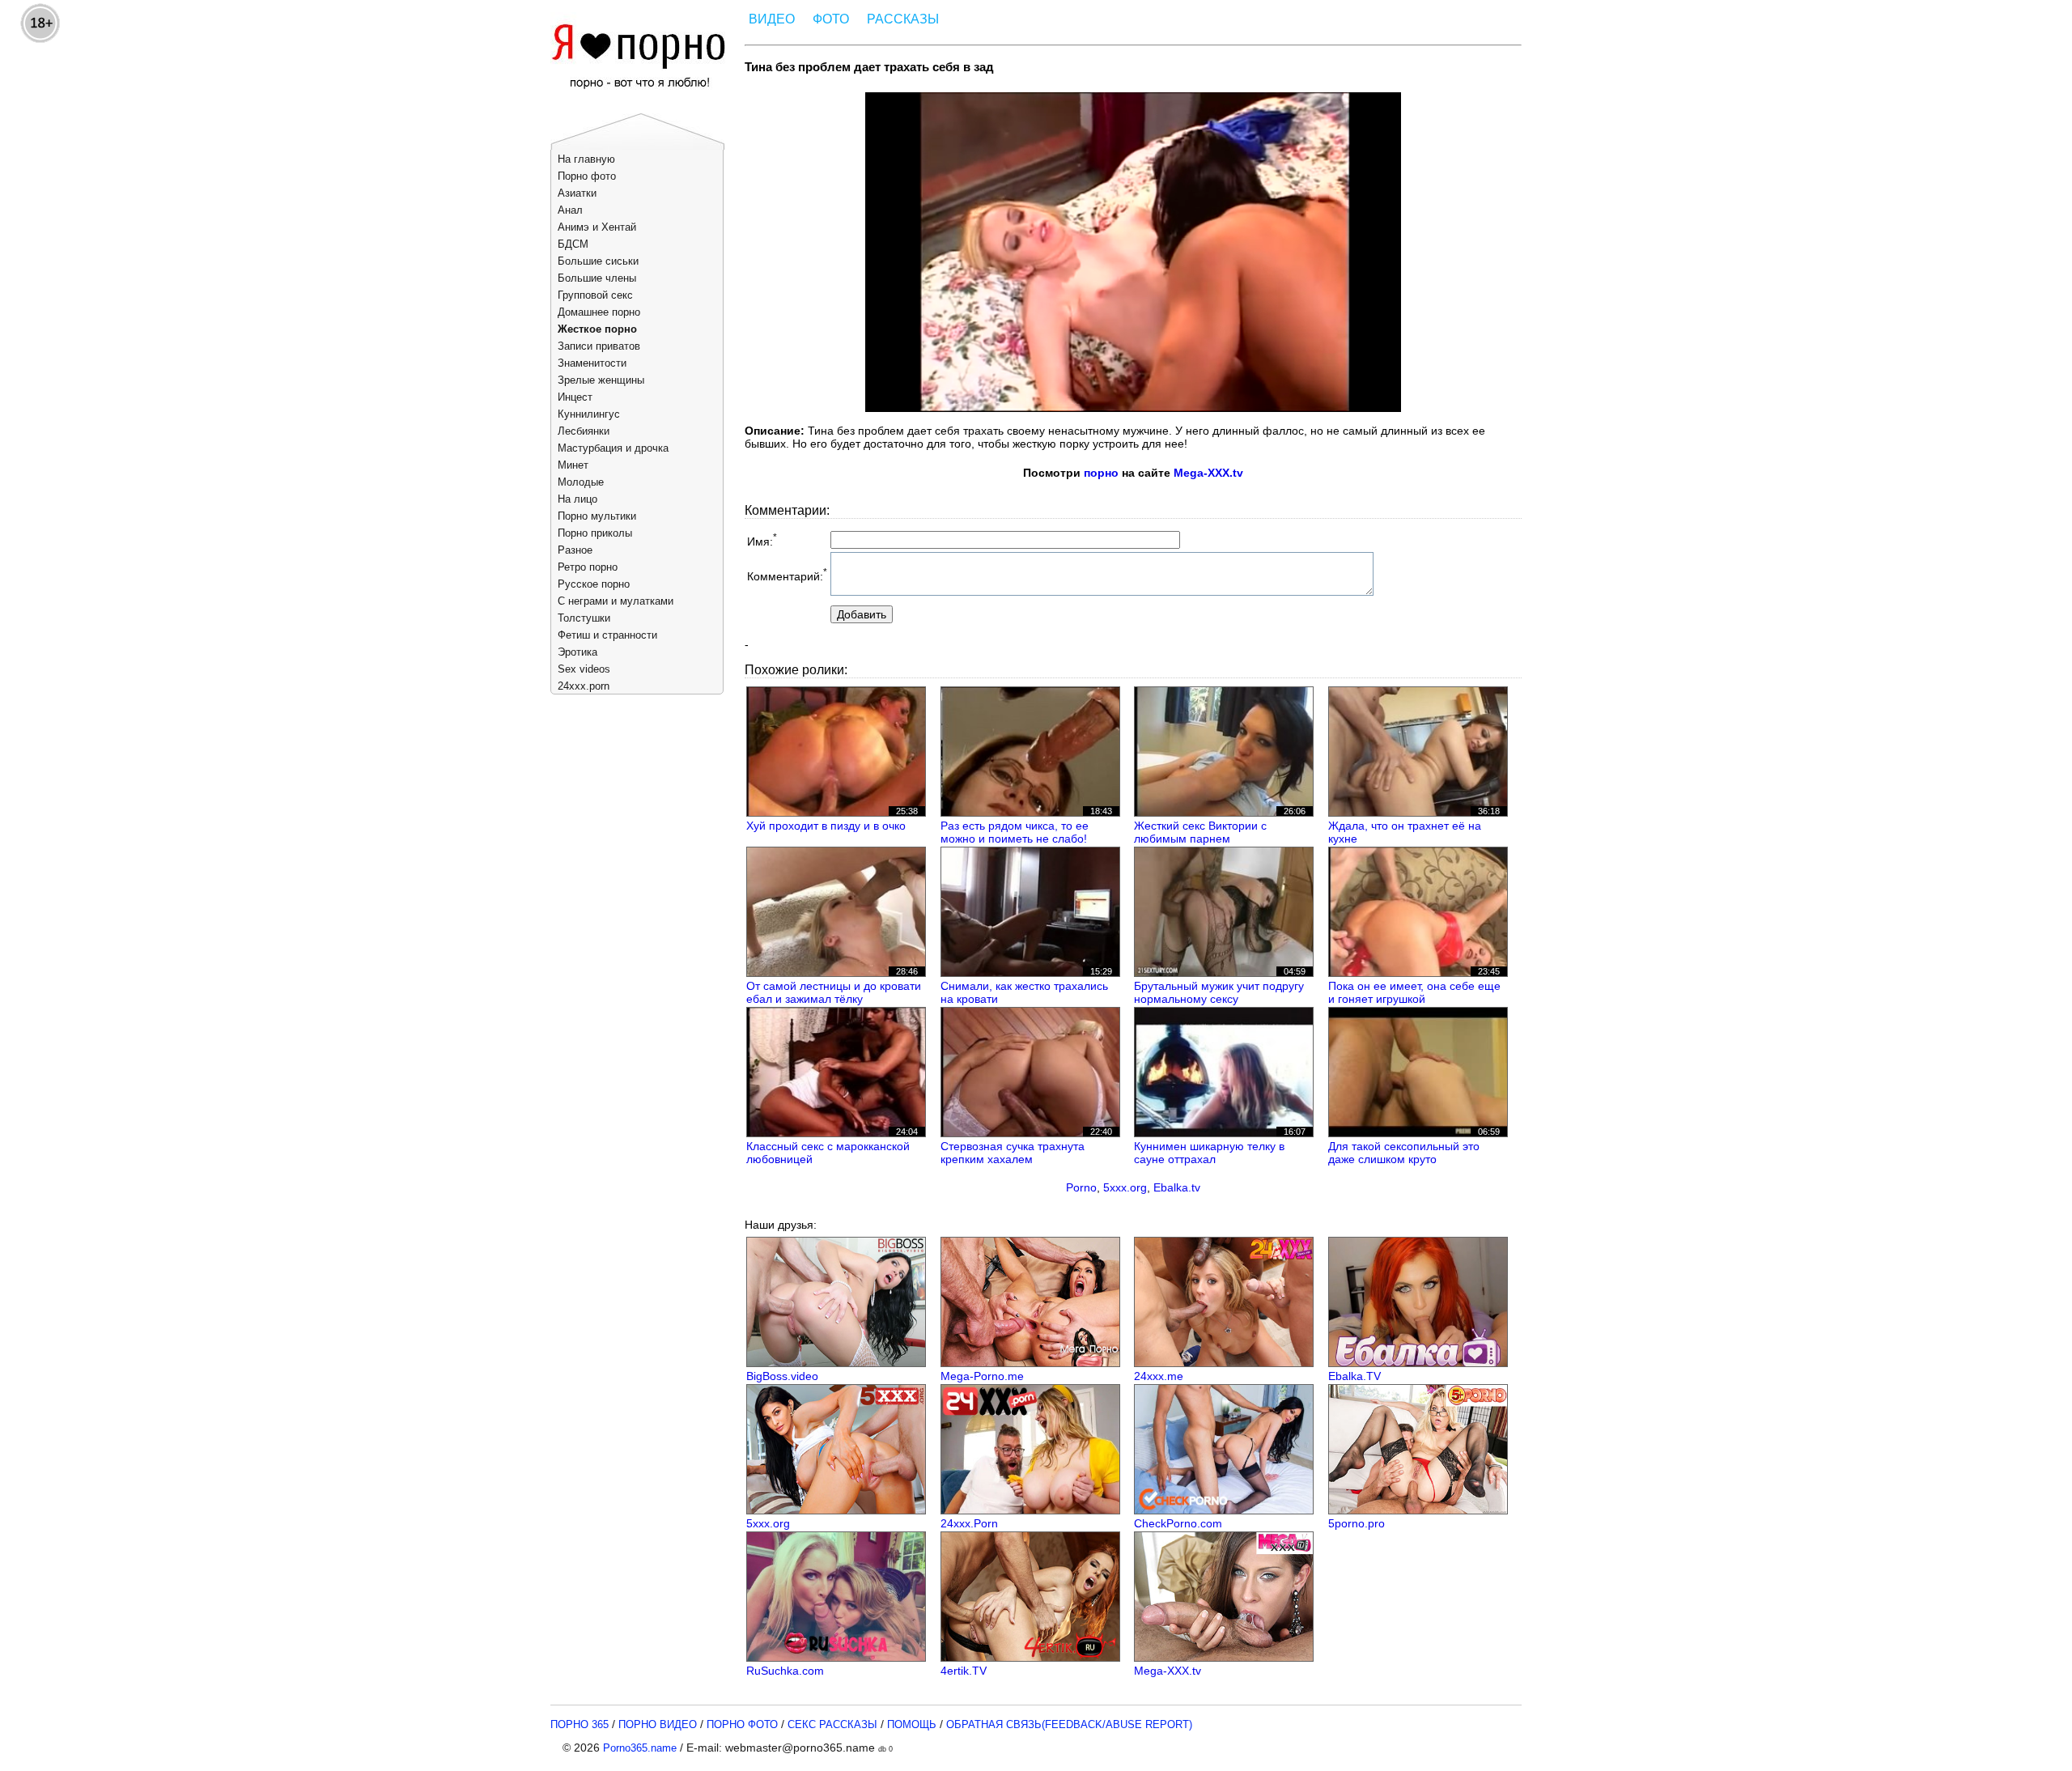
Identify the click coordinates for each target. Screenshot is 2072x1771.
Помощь (912, 1724)
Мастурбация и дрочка (613, 448)
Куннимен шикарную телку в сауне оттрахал (1209, 1153)
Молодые (581, 482)
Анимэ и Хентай (597, 227)
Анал (570, 210)
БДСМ (573, 244)
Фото (831, 19)
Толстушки (584, 618)
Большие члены (597, 278)
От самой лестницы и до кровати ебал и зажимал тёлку (834, 992)
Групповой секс (595, 295)
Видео (772, 19)
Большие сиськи (598, 261)
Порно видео (658, 1724)
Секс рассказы (832, 1724)
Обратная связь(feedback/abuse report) (1069, 1724)
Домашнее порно (599, 312)
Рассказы (903, 19)
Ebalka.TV (1354, 1376)
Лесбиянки (584, 431)
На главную (586, 159)
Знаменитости (592, 363)
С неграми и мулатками (616, 601)
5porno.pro (1357, 1523)
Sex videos (584, 669)
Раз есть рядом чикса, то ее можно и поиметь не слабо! (1015, 832)
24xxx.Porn (969, 1523)
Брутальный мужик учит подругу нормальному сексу (1219, 992)
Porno (1081, 1187)
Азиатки (577, 193)
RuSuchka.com (785, 1671)
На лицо (577, 499)
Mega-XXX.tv (1208, 473)
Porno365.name (640, 1748)
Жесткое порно (597, 329)
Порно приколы (595, 533)
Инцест (575, 397)
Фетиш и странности (607, 635)
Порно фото (587, 176)
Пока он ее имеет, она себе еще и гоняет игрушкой (1414, 992)
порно (1101, 473)
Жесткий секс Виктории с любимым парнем (1200, 832)
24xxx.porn (584, 686)
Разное (575, 550)
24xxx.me (1159, 1376)
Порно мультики (597, 516)
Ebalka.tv (1177, 1187)
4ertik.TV (964, 1671)
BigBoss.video (782, 1376)
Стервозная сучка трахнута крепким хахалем (1013, 1153)
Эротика (577, 652)
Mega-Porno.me (982, 1376)
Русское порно (594, 584)
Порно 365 (580, 1724)
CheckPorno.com (1178, 1523)
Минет (573, 465)
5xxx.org (1125, 1187)
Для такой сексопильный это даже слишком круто (1404, 1153)
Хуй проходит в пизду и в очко (826, 826)
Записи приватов (599, 346)
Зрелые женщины (601, 380)
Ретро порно (588, 567)
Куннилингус (589, 414)
